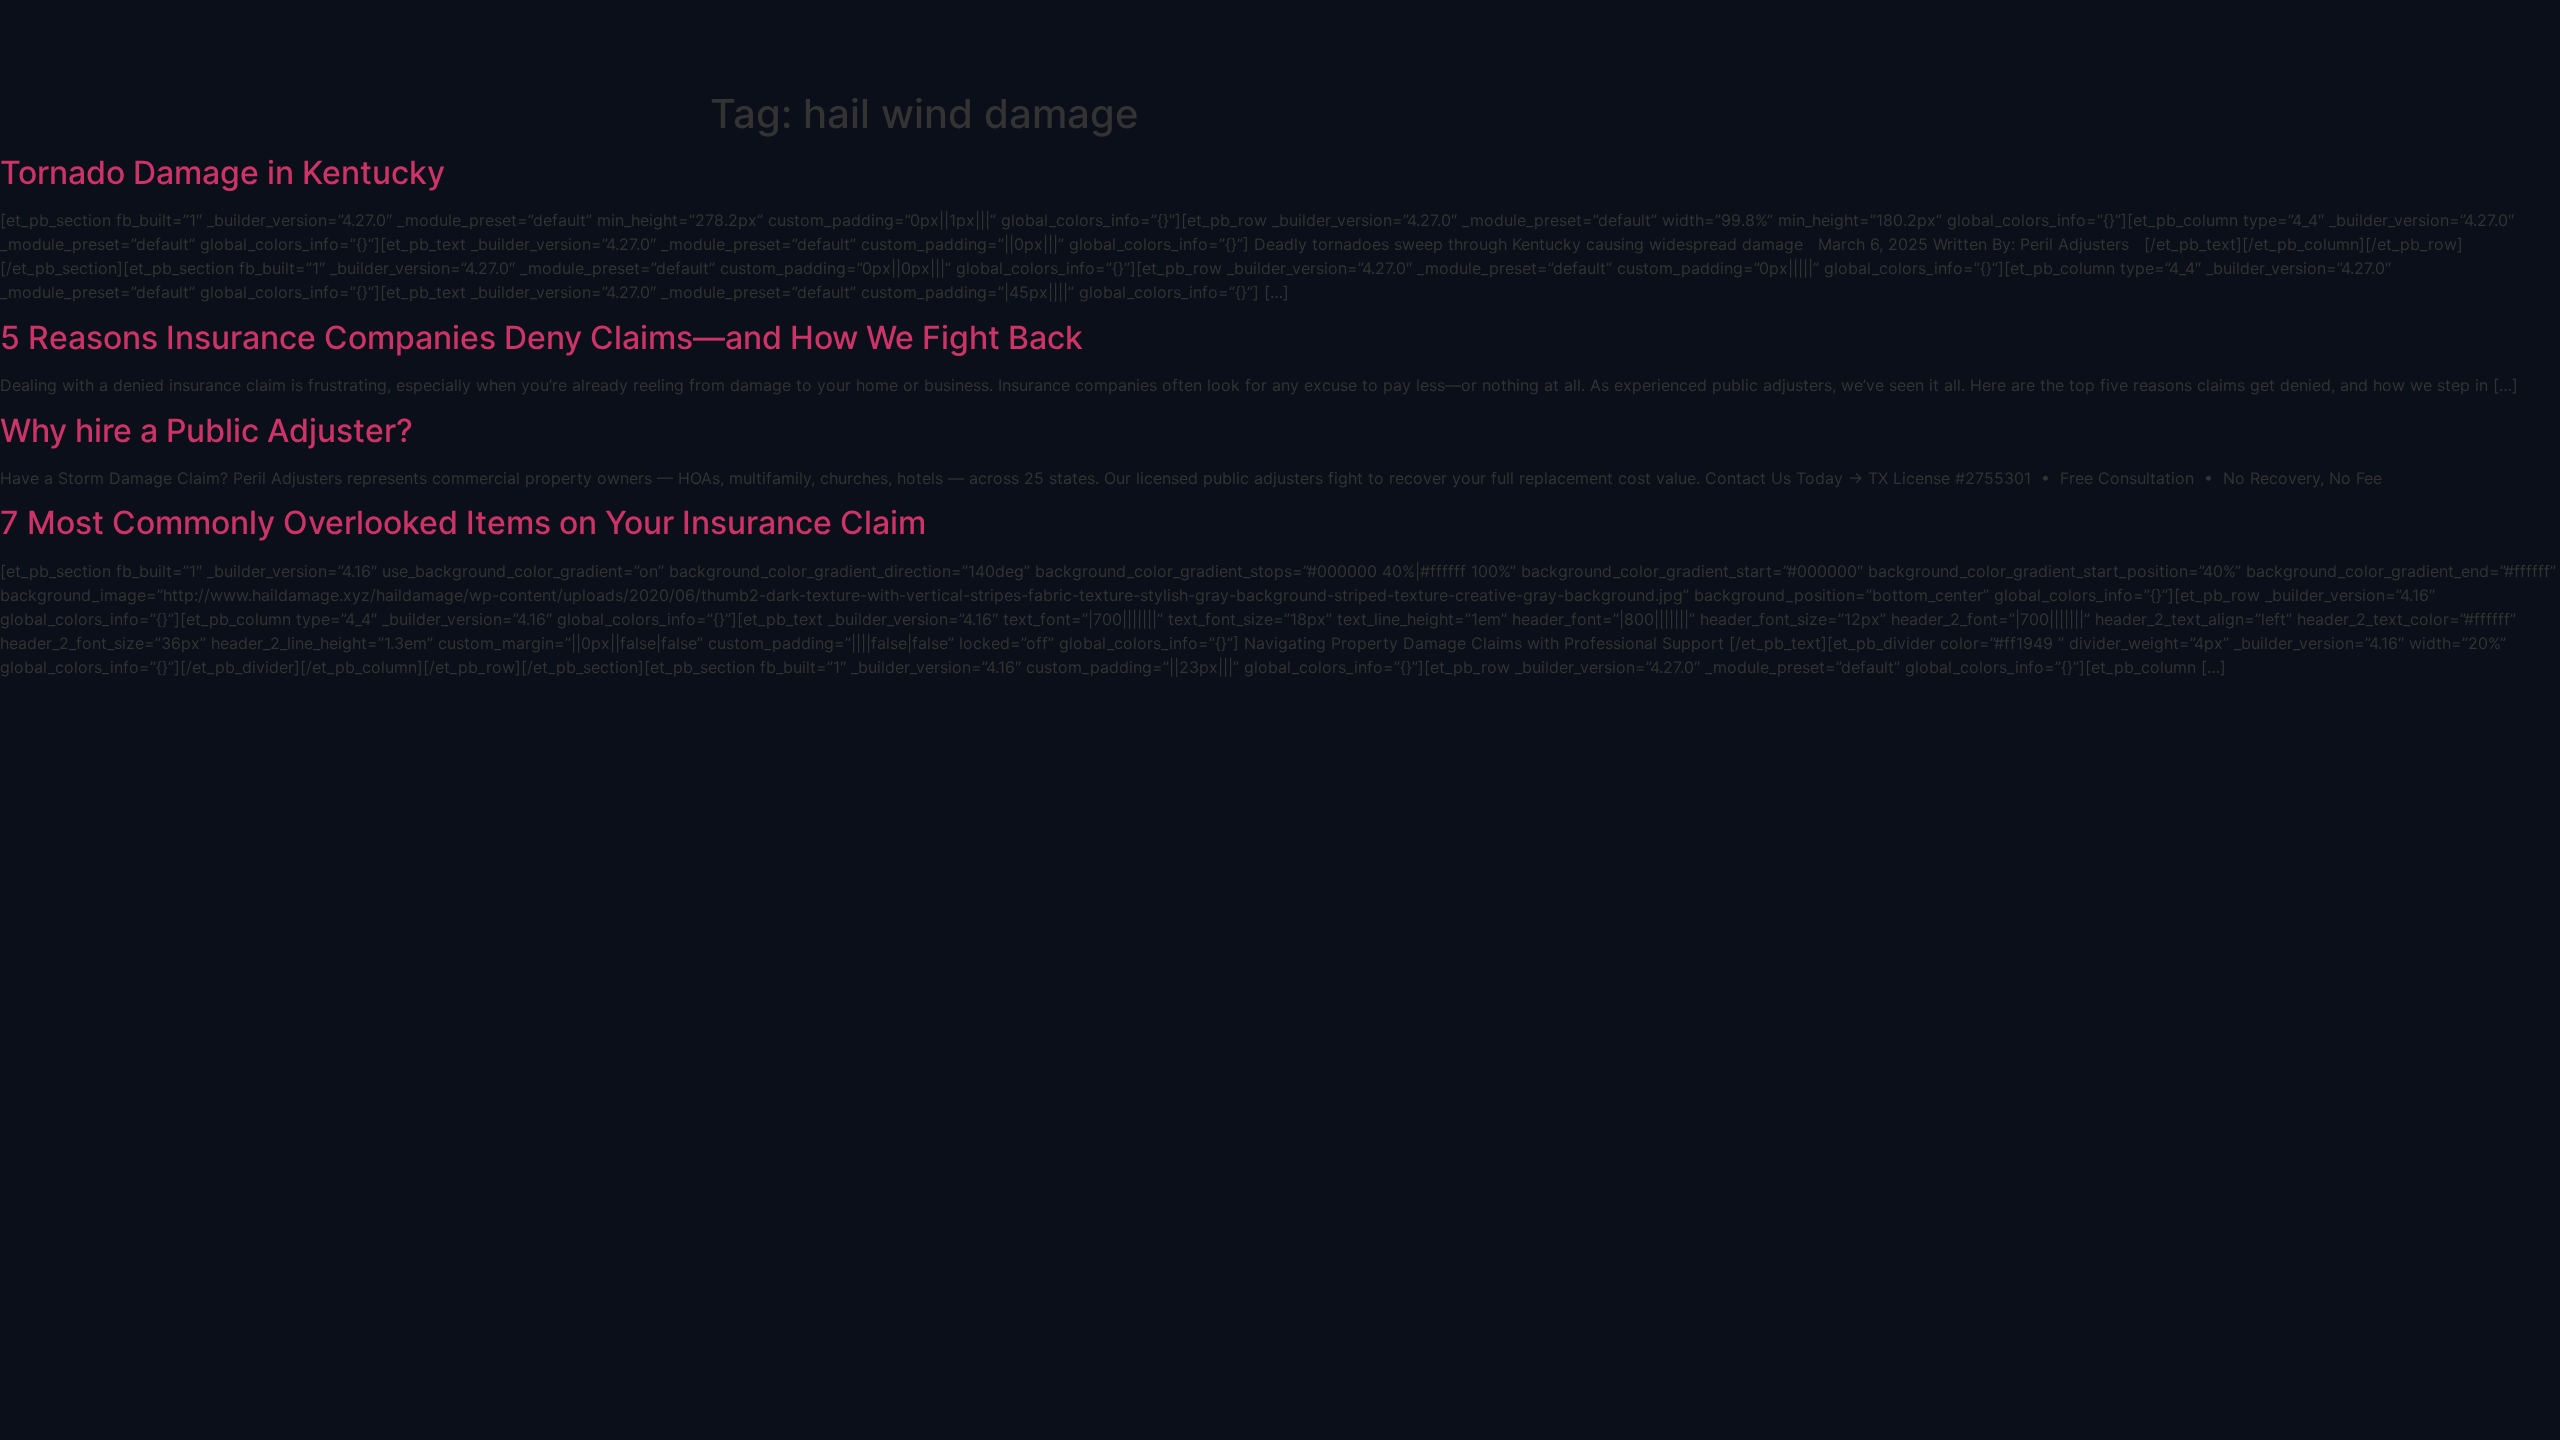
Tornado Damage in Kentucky (222, 172)
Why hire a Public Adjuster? (206, 430)
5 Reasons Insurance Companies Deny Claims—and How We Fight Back (541, 337)
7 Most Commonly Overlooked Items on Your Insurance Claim (463, 522)
